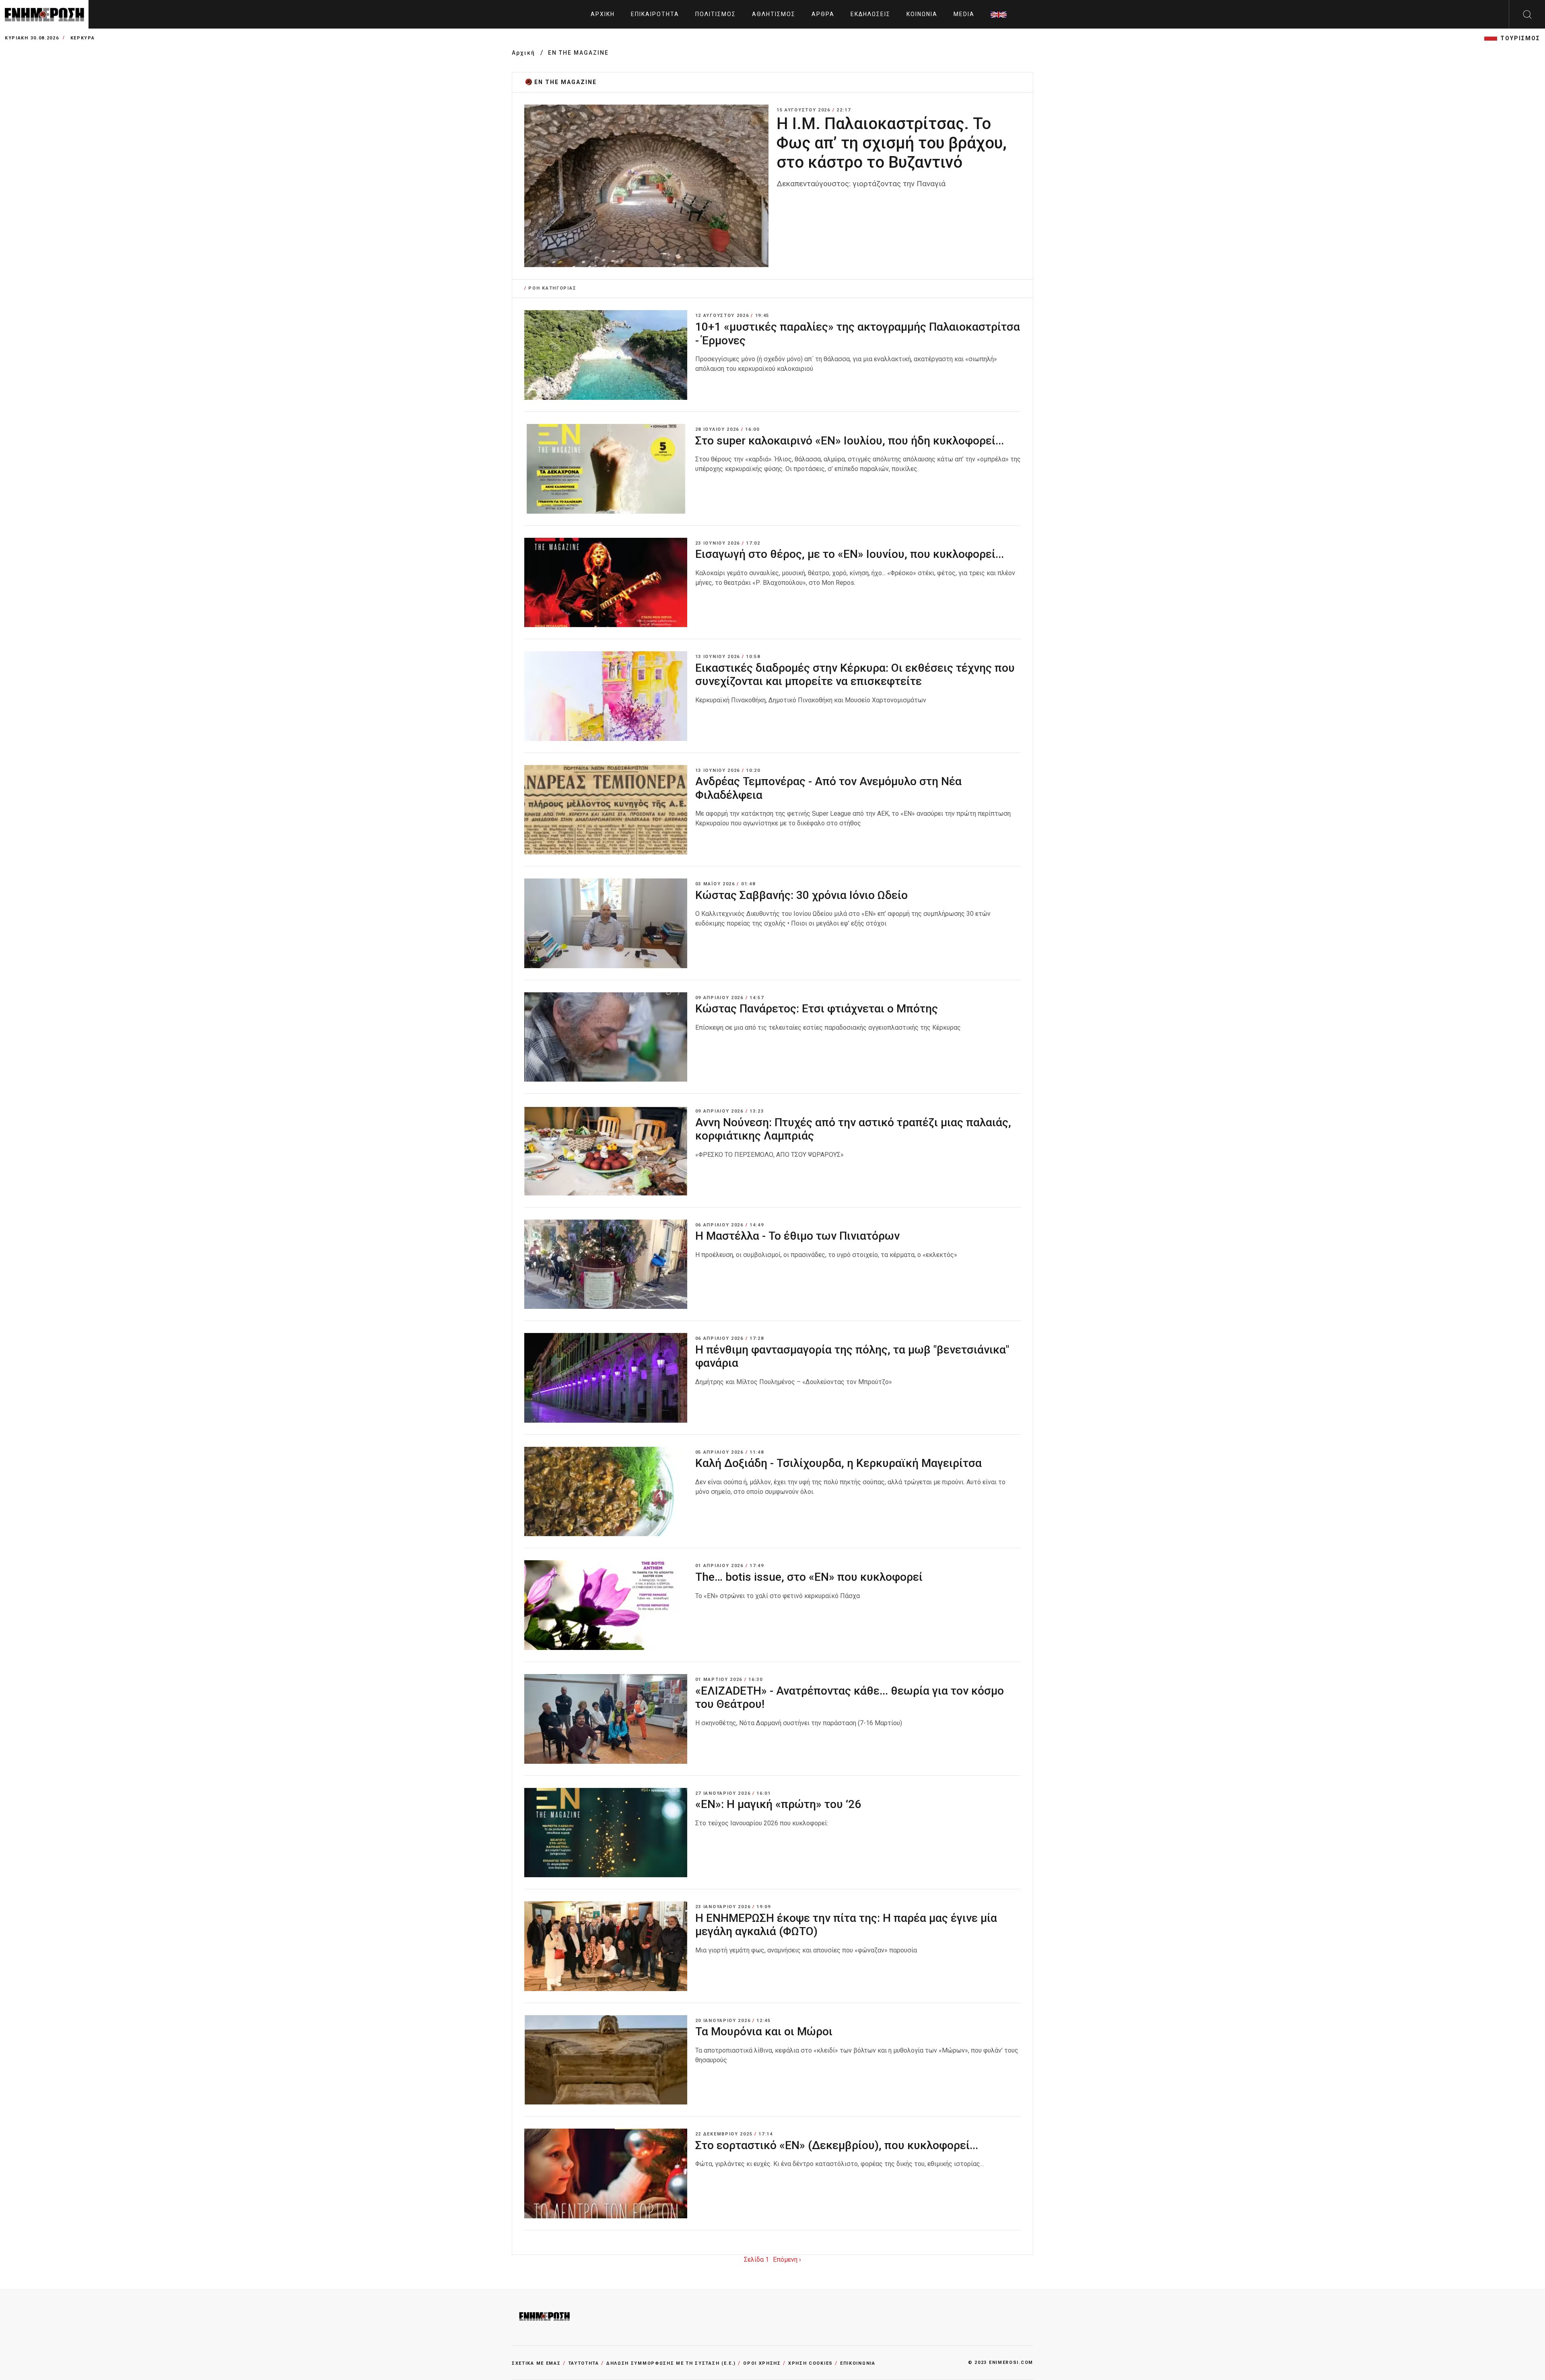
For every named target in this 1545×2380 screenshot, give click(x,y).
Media (964, 14)
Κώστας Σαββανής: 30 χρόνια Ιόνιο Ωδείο (801, 895)
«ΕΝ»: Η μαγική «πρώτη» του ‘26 (778, 1804)
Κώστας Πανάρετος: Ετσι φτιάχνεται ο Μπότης (817, 1009)
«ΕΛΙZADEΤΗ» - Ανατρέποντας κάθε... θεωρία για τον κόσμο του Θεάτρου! (850, 1698)
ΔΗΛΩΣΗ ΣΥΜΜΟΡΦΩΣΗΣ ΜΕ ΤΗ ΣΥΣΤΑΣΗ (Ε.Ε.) (671, 2363)
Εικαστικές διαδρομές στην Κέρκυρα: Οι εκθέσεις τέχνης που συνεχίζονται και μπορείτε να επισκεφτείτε (855, 675)
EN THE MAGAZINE (578, 53)
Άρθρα (823, 14)
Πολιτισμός (716, 14)
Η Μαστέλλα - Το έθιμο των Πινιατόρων (797, 1236)
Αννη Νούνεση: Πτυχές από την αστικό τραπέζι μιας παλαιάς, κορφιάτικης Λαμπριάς (853, 1129)
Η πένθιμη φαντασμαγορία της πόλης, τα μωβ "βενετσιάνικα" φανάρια (852, 1357)
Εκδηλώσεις (870, 14)
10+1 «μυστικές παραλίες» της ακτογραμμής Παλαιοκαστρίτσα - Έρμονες (858, 334)
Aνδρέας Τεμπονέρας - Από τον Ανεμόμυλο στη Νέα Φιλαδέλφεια (828, 788)
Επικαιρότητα (655, 14)
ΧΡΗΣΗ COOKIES (811, 2363)
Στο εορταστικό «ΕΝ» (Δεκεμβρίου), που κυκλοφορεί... (838, 2145)
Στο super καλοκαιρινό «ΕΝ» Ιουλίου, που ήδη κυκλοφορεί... (850, 441)
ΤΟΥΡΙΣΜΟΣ (1520, 38)
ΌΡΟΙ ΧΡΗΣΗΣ (762, 2363)
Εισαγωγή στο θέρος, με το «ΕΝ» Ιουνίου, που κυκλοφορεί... (850, 554)
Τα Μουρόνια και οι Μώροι (765, 2031)
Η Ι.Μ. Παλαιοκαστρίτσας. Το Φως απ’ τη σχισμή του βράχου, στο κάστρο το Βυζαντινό (892, 143)
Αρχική (603, 14)
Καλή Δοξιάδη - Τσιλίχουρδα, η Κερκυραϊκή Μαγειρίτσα (838, 1463)
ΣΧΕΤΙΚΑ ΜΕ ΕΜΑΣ (536, 2363)
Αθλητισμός (774, 14)
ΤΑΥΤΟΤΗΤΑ (584, 2363)
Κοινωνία (922, 14)
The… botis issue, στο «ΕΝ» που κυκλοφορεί (809, 1577)
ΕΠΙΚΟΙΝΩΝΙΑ (858, 2363)
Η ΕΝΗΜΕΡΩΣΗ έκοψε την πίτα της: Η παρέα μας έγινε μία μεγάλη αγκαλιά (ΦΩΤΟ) (846, 1925)
